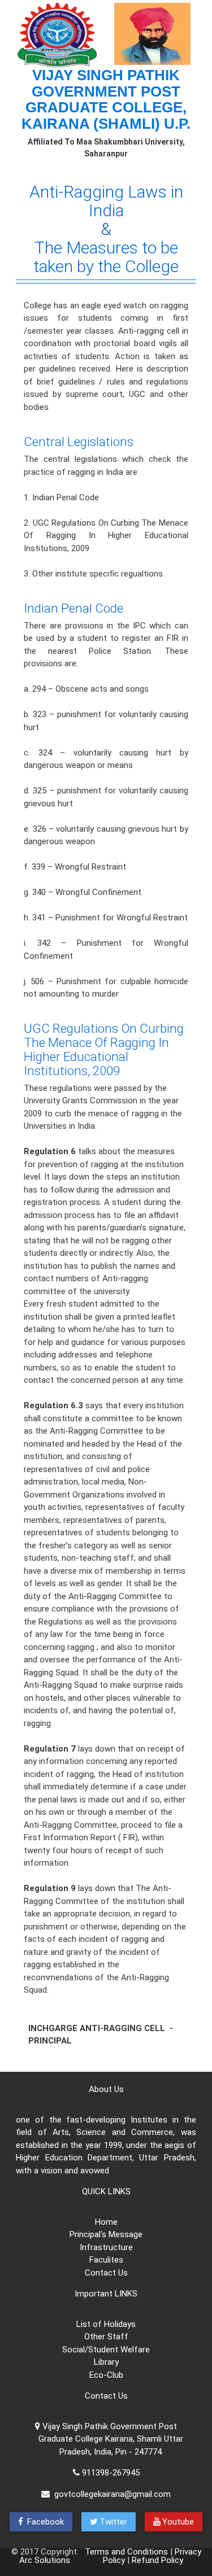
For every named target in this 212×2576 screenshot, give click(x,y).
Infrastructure (106, 2247)
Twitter (113, 2522)
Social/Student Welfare (106, 2350)
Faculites (106, 2260)
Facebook (44, 2522)
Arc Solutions (45, 2560)
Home (106, 2222)
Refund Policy (157, 2560)
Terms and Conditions (126, 2552)
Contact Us (106, 2273)
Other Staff (106, 2337)
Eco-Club (106, 2375)
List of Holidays (106, 2324)
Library (106, 2362)
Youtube (178, 2522)
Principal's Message (106, 2234)
